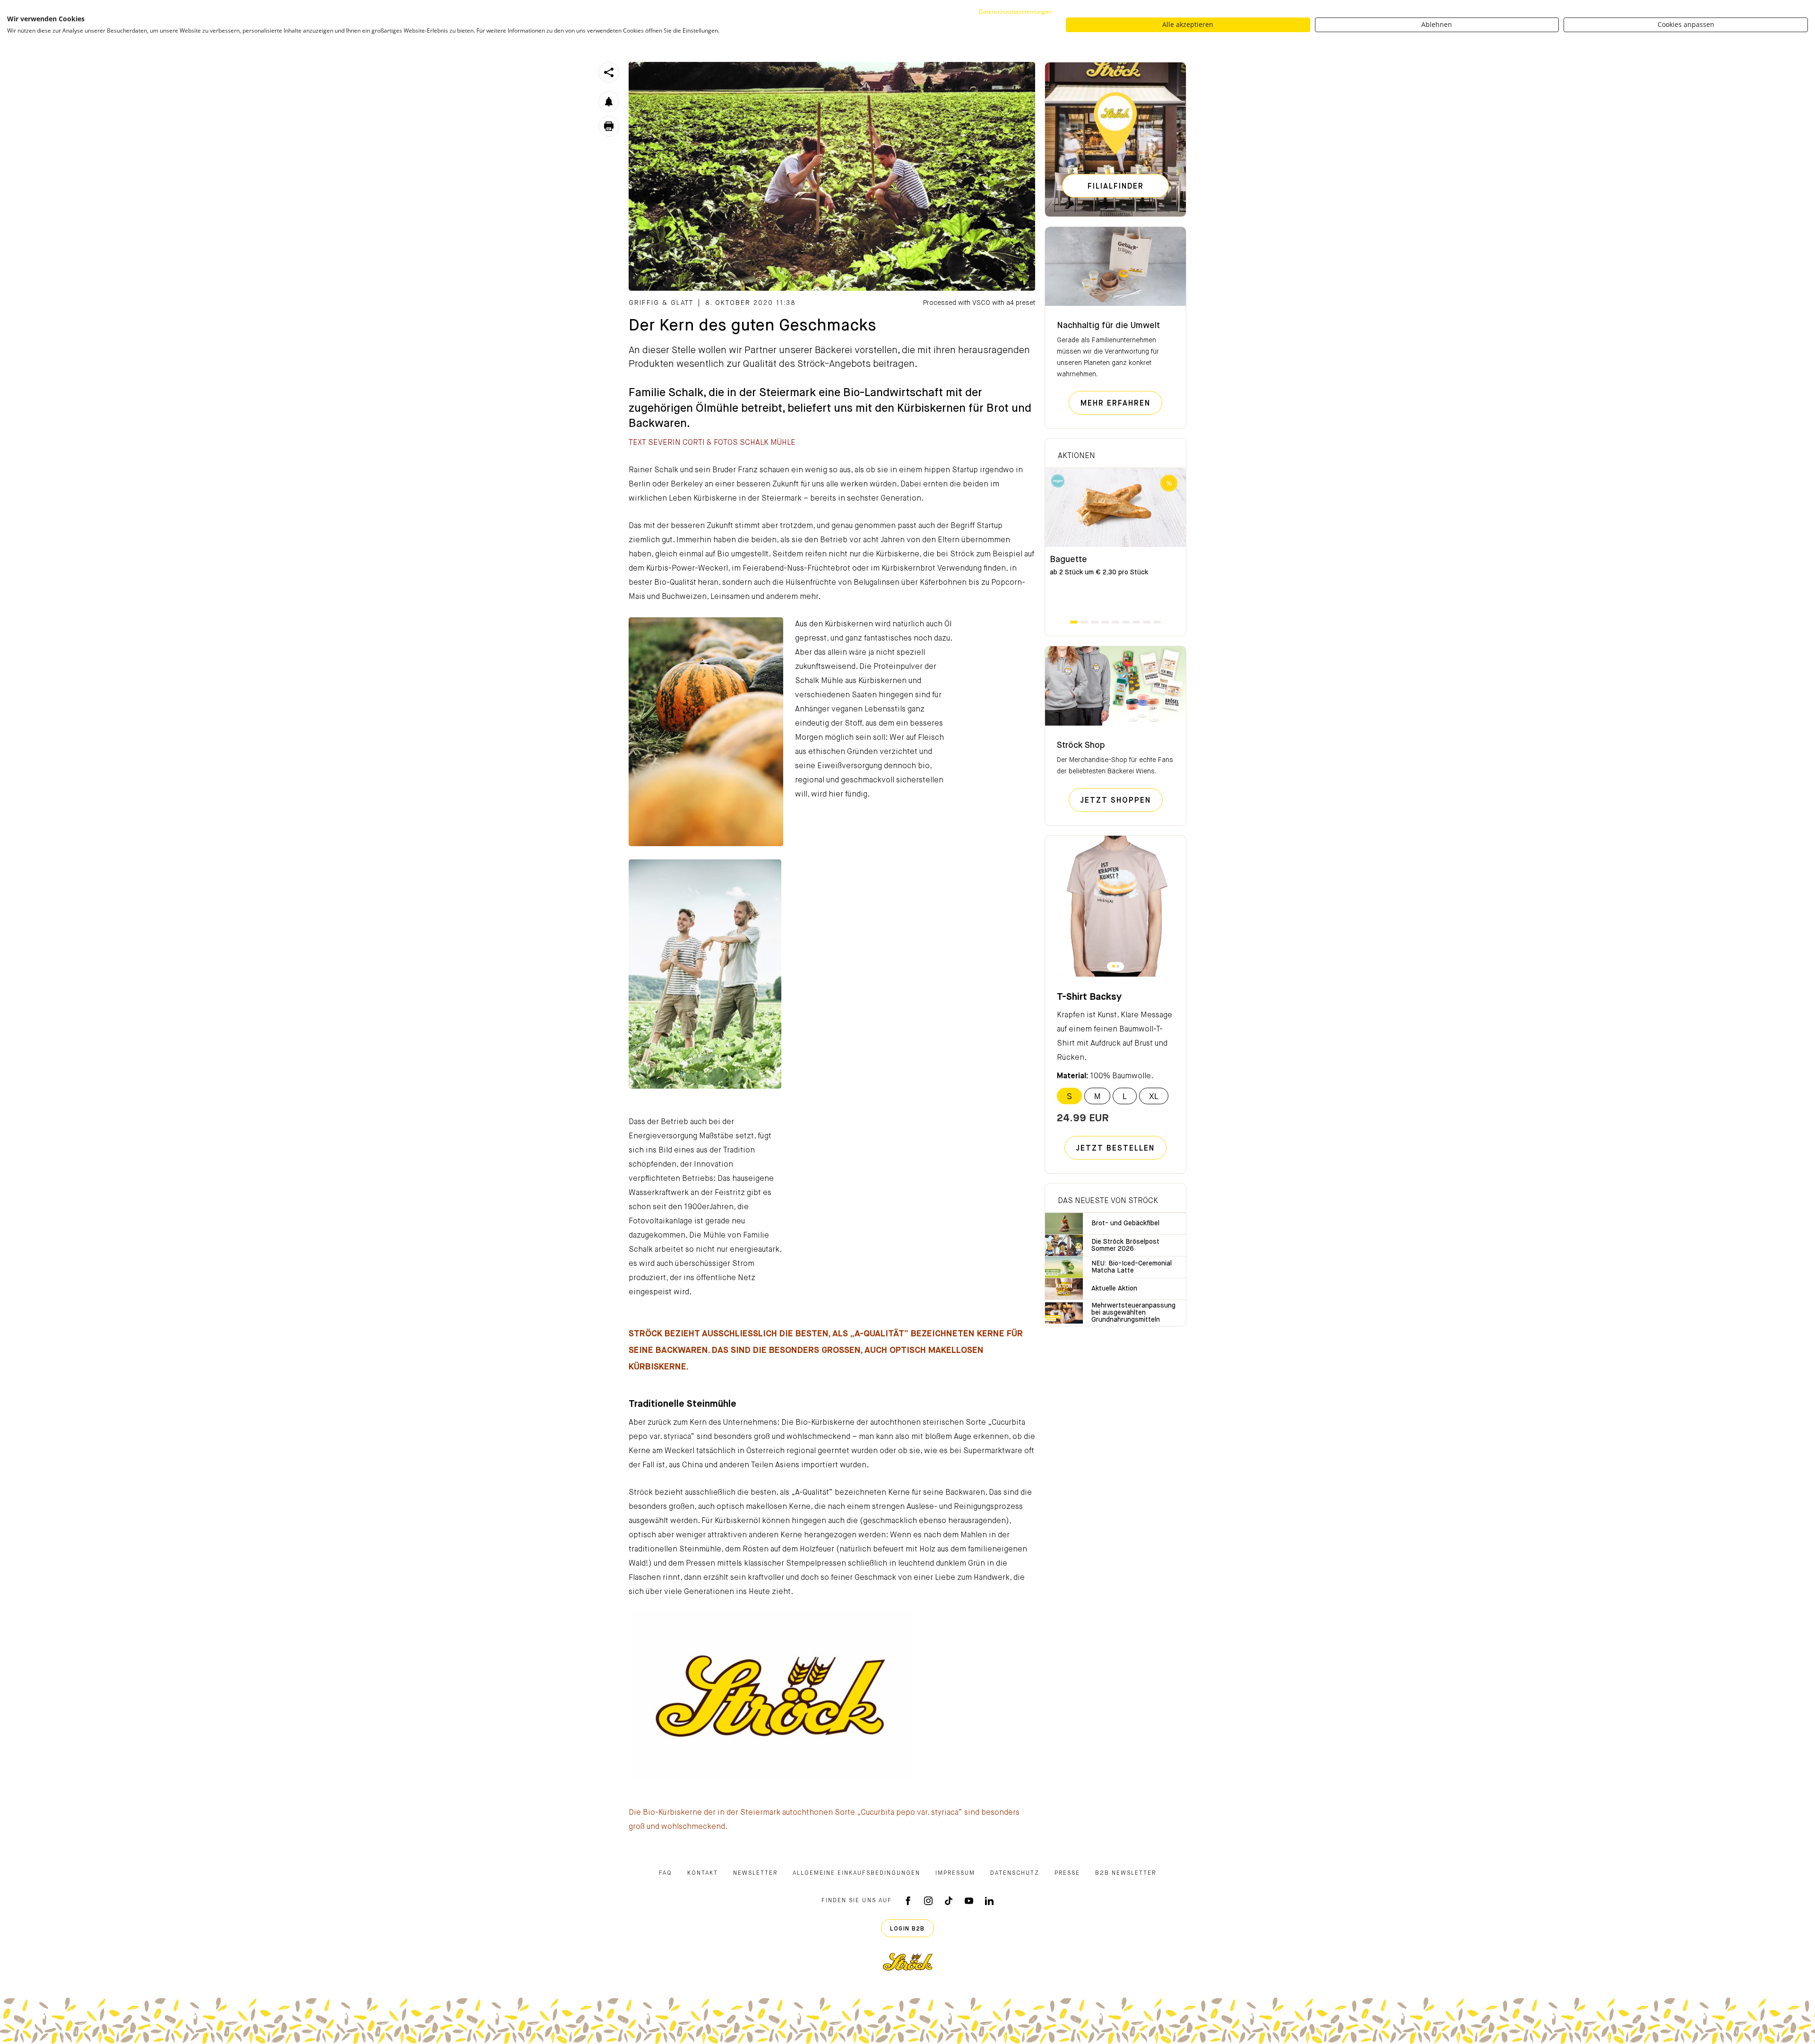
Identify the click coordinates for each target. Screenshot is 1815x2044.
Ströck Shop (1081, 745)
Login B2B (907, 1929)
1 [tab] (1074, 622)
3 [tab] (1095, 622)
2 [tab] (1084, 622)
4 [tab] (1105, 622)
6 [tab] (1126, 622)
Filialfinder (1116, 187)
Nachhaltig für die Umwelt (1108, 326)
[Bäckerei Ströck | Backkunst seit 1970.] (908, 1962)
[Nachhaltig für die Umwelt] (1115, 267)
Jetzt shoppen (1122, 801)
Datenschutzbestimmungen (1015, 12)
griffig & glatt (661, 303)
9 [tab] (1157, 622)
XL (1154, 1096)
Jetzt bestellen (1115, 1149)
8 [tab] (1147, 622)
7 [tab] (1136, 622)
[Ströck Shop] (1115, 686)
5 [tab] (1115, 622)
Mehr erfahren (1121, 403)
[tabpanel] (1115, 544)
